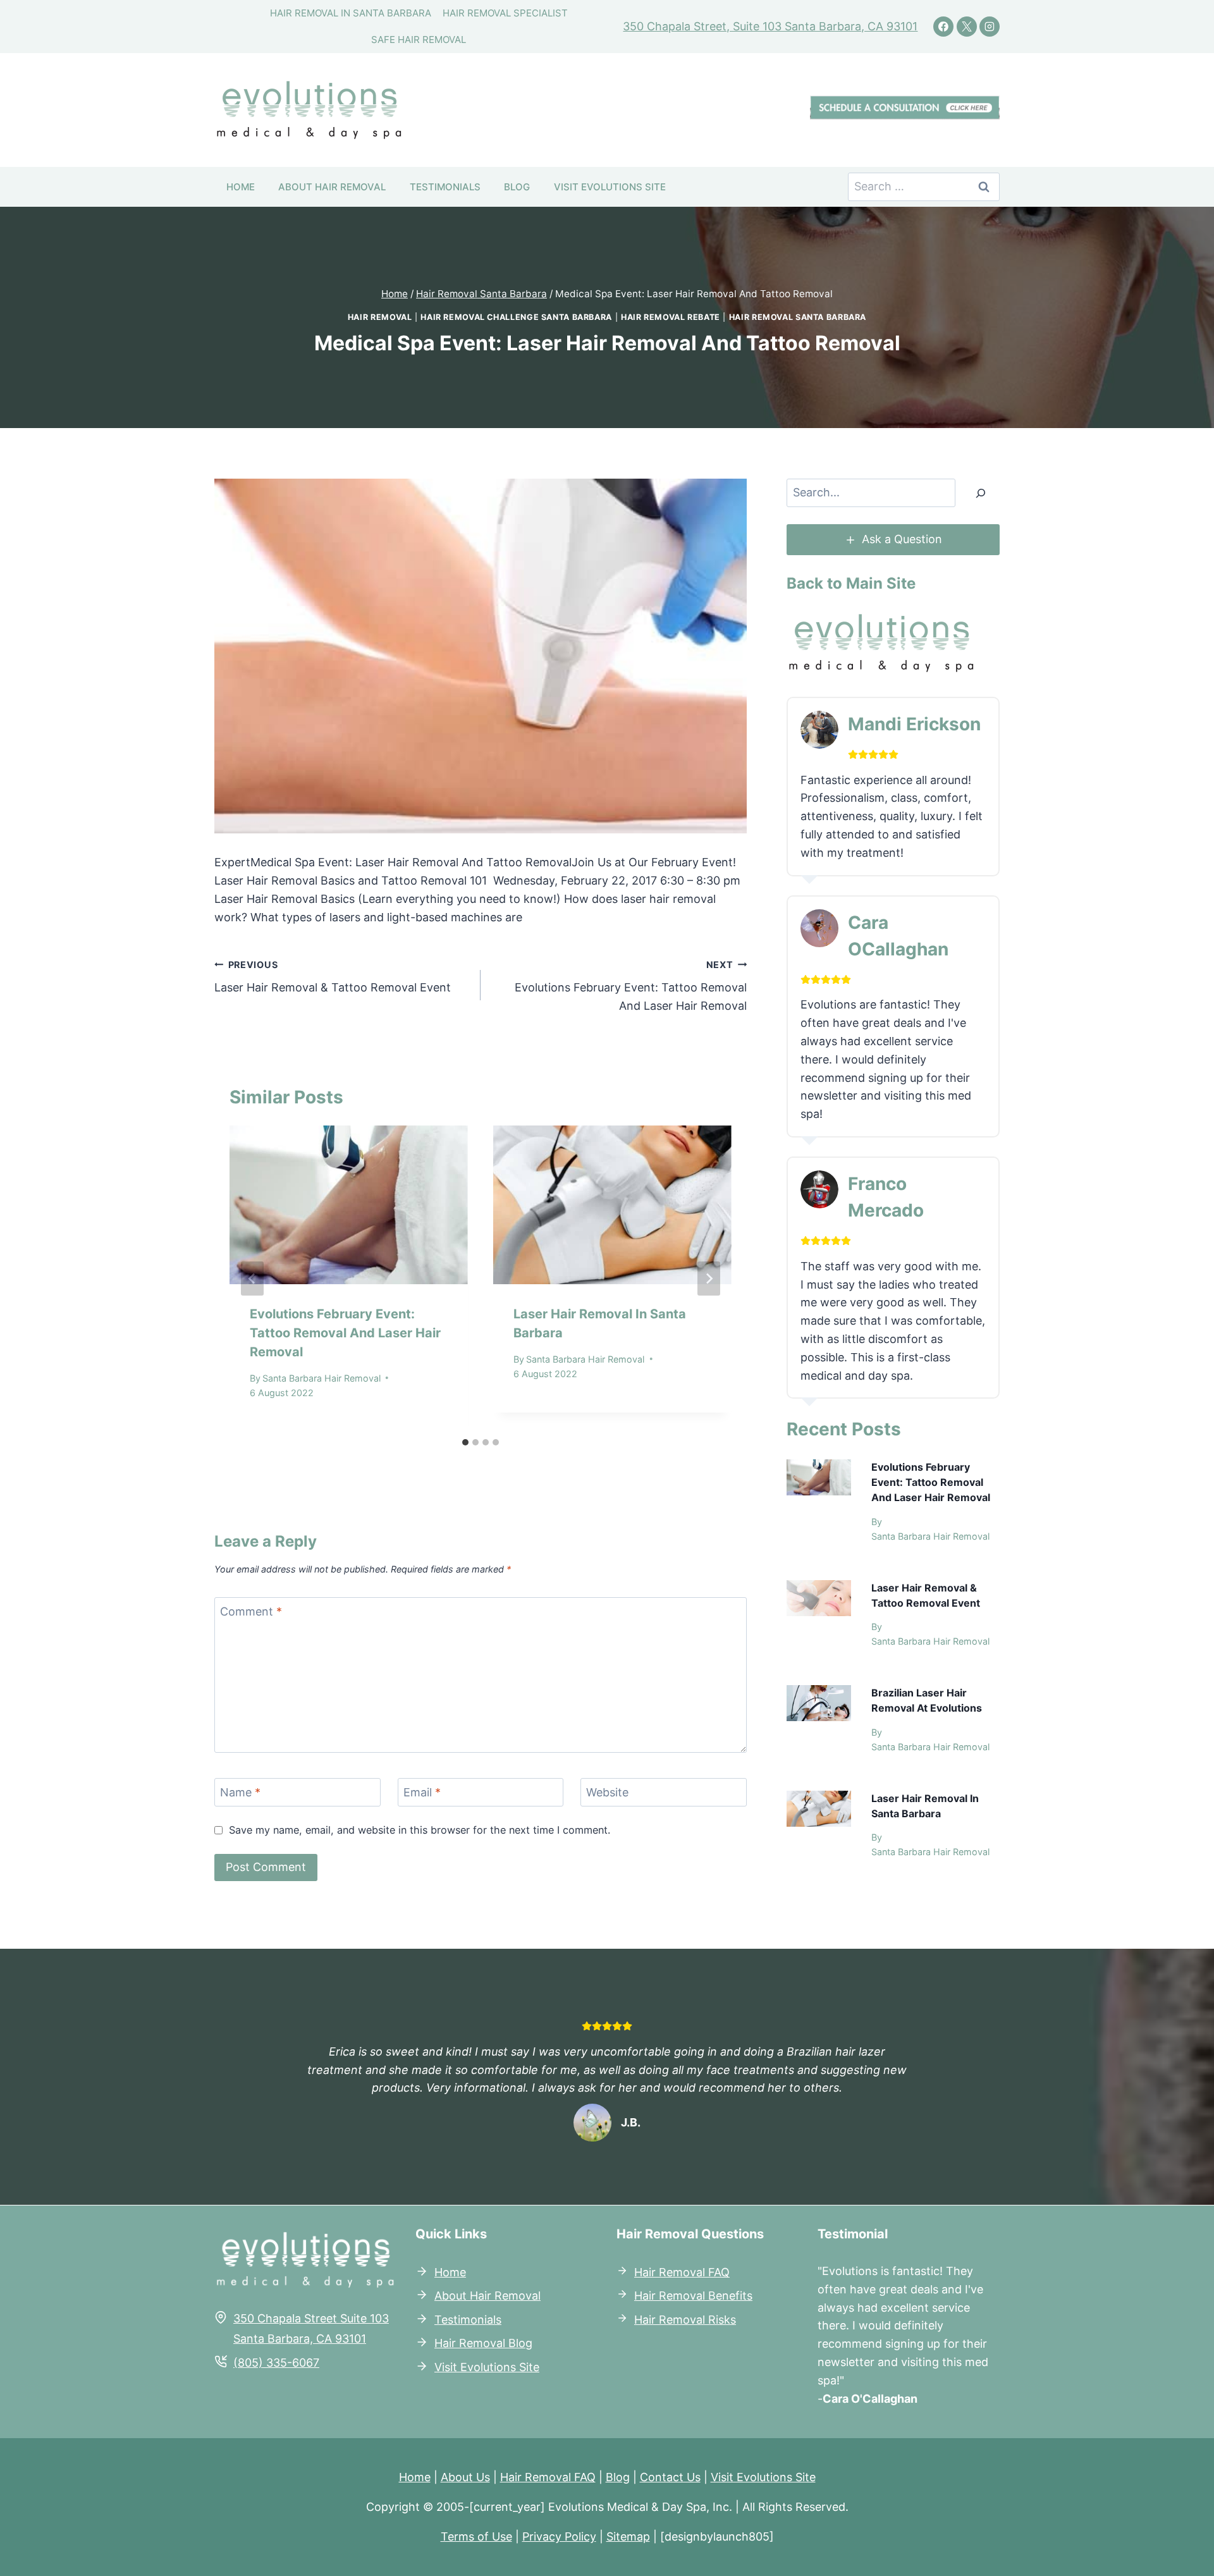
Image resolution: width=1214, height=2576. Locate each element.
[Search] (981, 493)
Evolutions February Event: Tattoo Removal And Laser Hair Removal (631, 986)
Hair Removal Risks (685, 2319)
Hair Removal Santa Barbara (798, 317)
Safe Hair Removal (419, 40)
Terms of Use (476, 2536)
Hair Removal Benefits (693, 2296)
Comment (251, 1611)
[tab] (465, 1442)
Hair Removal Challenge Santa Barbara (516, 317)
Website (607, 1793)
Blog (517, 187)
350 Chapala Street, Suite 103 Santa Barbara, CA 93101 (770, 26)
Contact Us (670, 2477)
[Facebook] (943, 27)
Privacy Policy (559, 2536)
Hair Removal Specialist (505, 13)
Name (240, 1793)
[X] (967, 27)
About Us (465, 2477)
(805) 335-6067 (276, 2362)
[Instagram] (990, 27)
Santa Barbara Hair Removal (322, 1378)
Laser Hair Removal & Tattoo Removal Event (333, 977)
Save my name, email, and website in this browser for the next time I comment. (420, 1830)
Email (422, 1793)
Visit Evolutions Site (610, 187)
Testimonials (445, 187)
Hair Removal (380, 317)
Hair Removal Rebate (671, 317)
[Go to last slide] (252, 1279)
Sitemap (628, 2536)
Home (241, 187)
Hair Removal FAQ (682, 2272)
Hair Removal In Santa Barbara (351, 13)
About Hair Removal (332, 187)
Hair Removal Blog (483, 2343)
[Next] (709, 1279)
